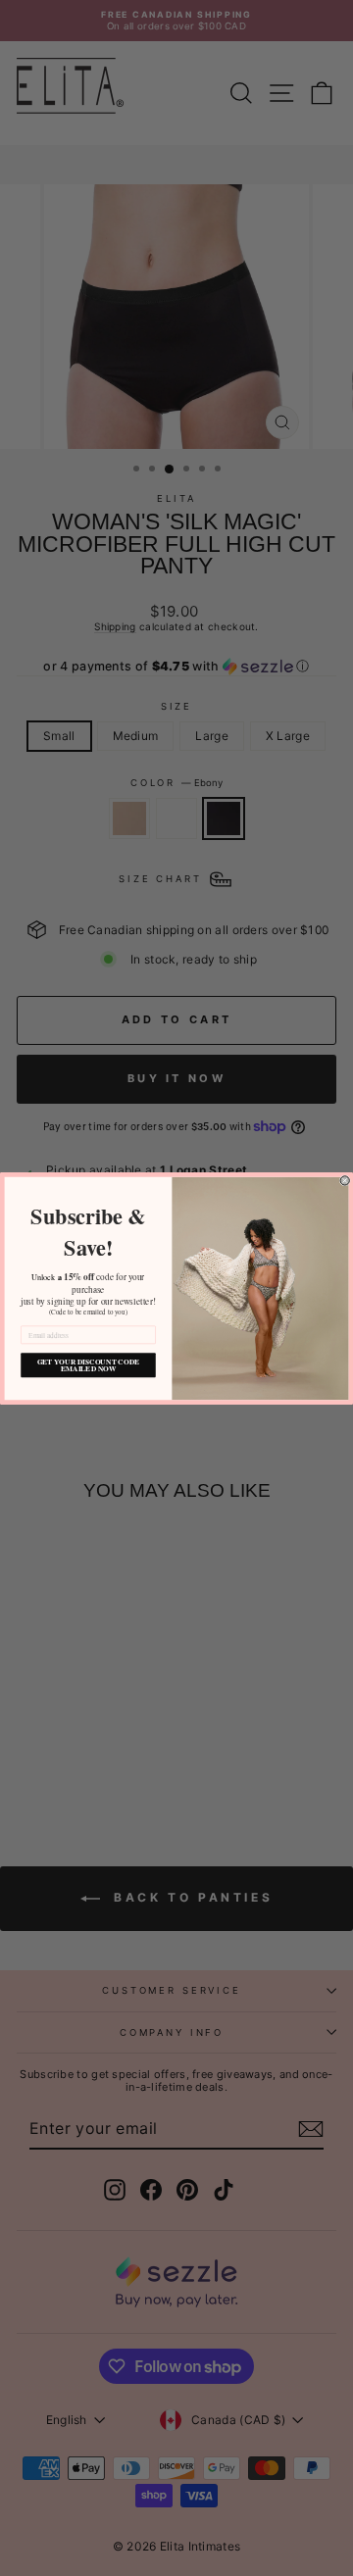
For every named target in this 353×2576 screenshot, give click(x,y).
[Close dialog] (345, 1180)
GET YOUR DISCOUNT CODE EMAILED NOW (88, 1364)
